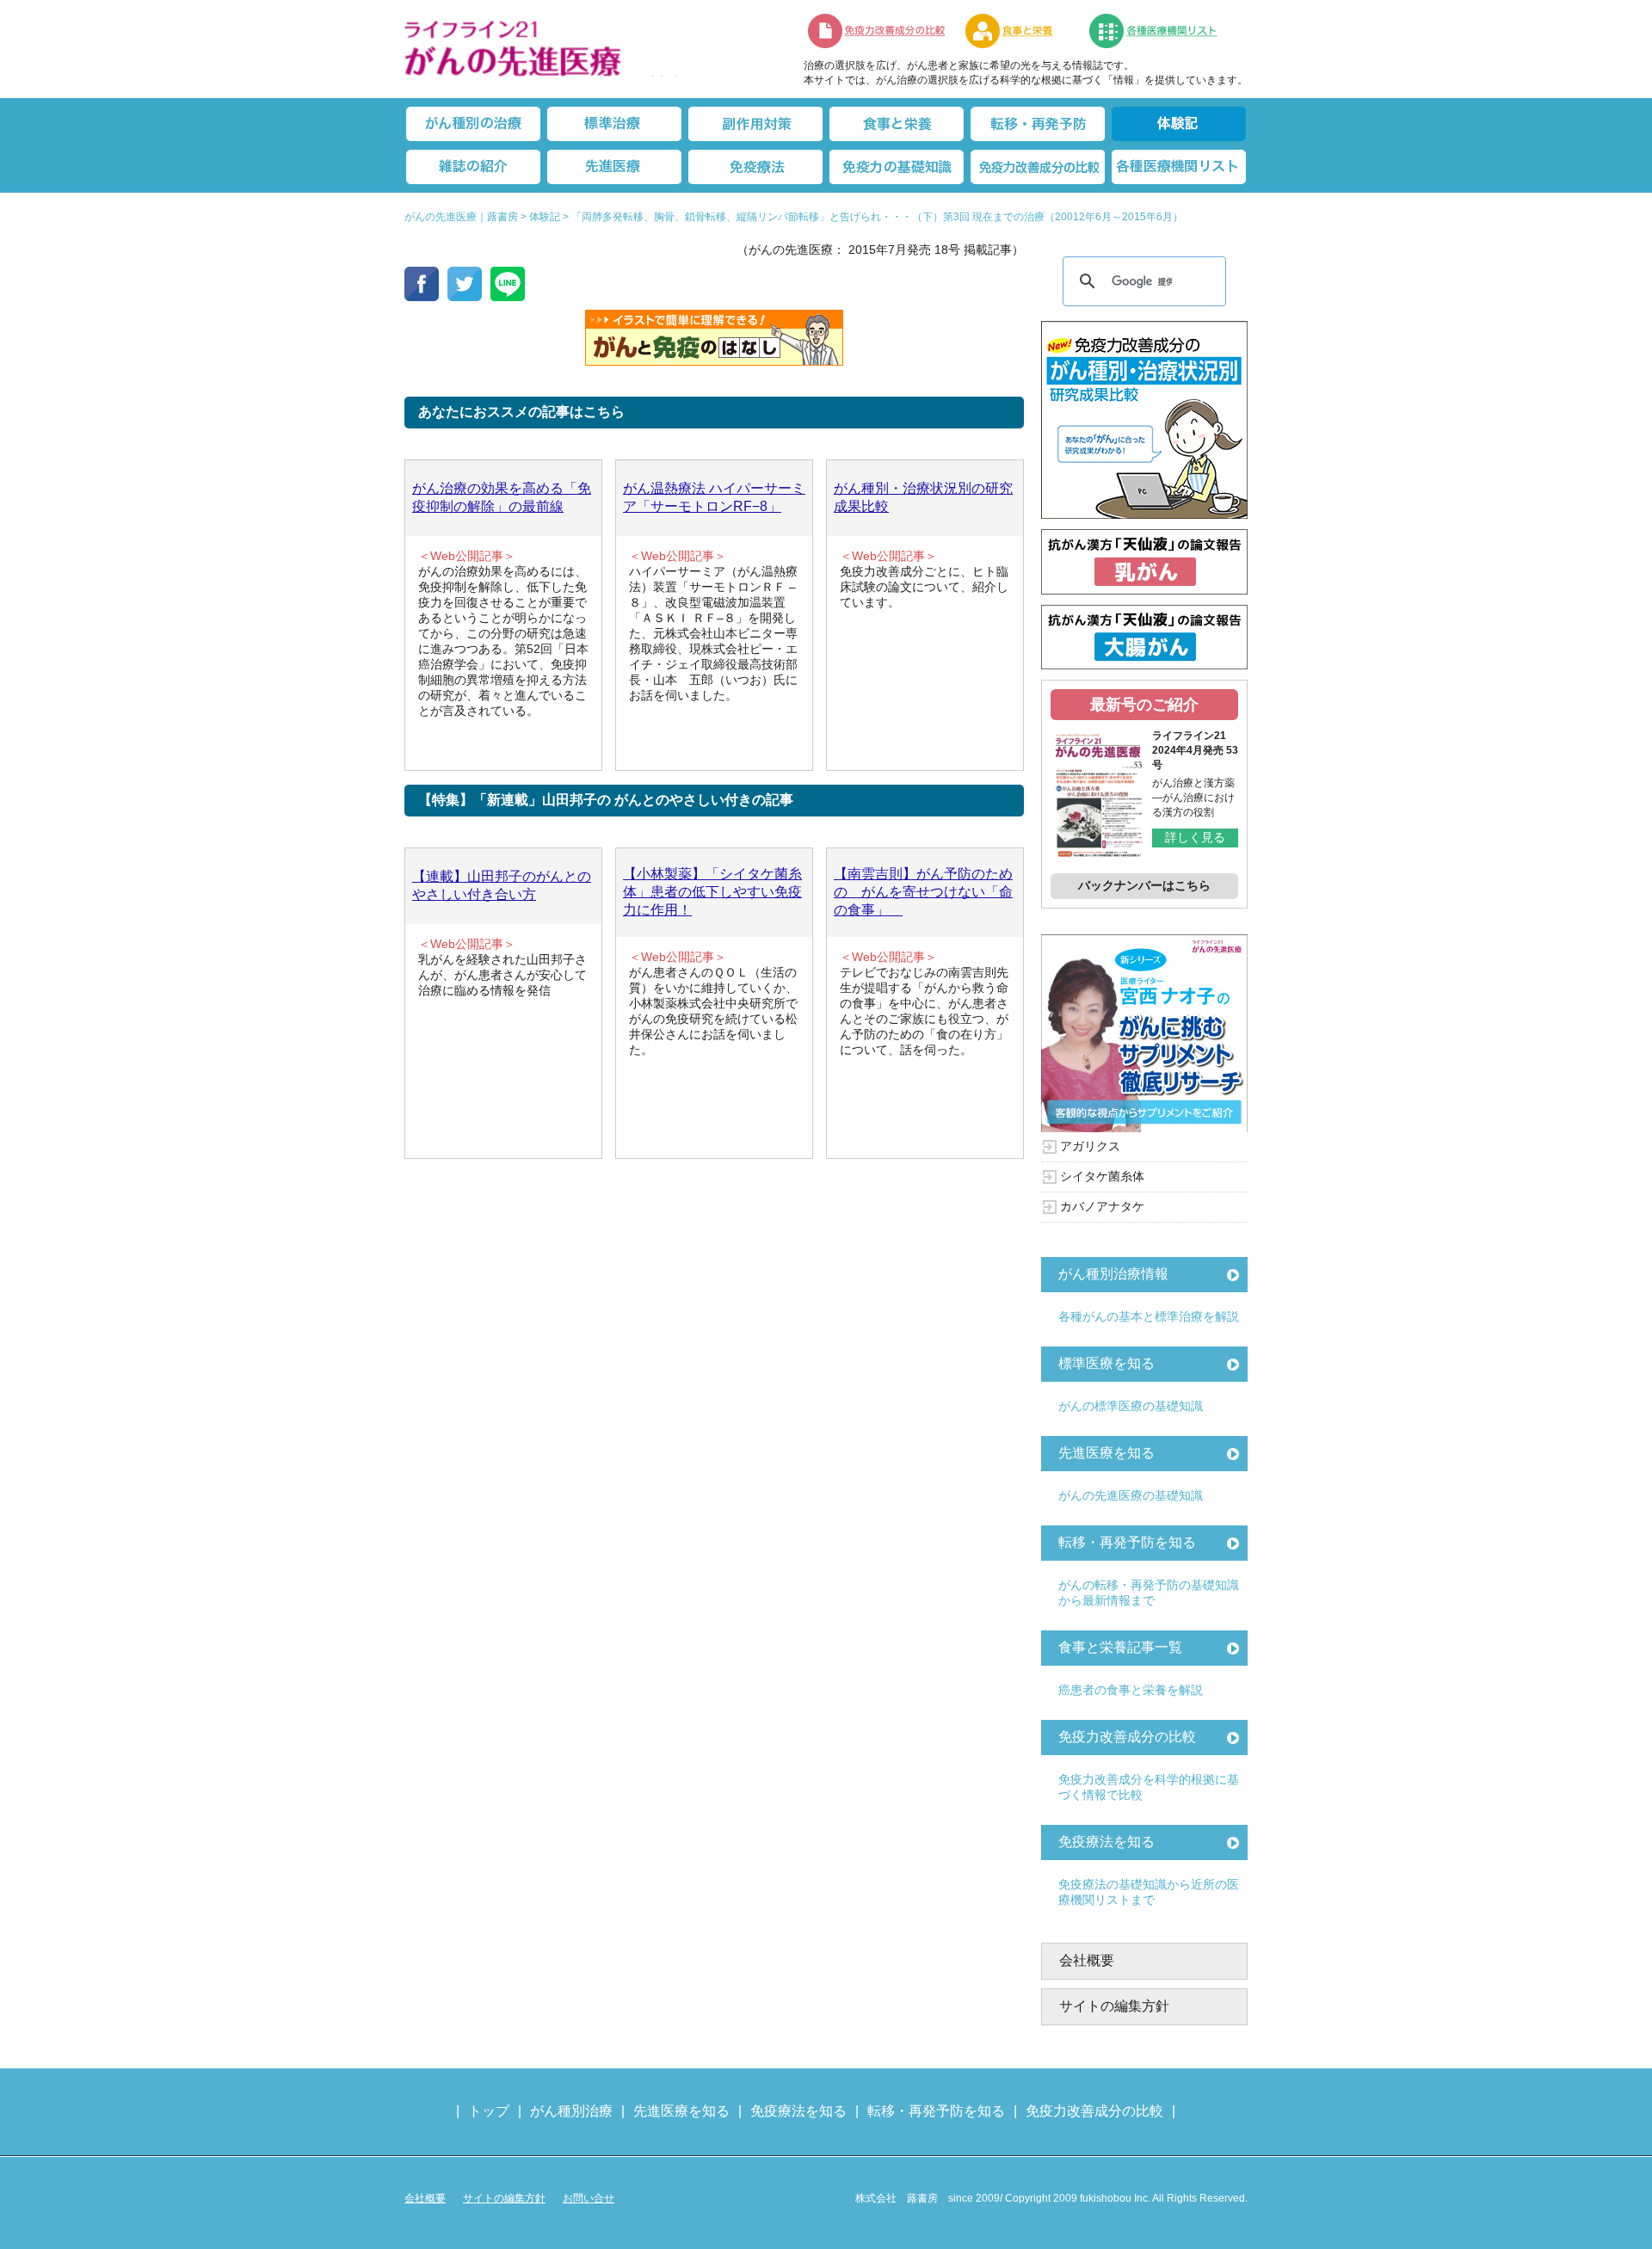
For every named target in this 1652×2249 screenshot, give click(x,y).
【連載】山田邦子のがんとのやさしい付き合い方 (502, 885)
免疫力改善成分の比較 (878, 31)
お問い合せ (589, 2198)
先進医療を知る (1106, 1453)
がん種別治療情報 (1113, 1274)
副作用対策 (755, 124)
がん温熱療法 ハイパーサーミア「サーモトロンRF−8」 (714, 497)
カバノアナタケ (1102, 1206)
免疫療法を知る (1106, 1842)
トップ (489, 2111)
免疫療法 (755, 167)
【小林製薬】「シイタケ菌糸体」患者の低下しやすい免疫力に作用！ (712, 892)
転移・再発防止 (1038, 124)
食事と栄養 (1018, 31)
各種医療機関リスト (1179, 167)
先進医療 (614, 167)
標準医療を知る (1106, 1363)
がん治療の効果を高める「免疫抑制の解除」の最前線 (502, 497)
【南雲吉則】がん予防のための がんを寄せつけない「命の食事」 (923, 892)
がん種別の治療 (473, 124)
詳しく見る (1195, 837)
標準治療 (614, 124)
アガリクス (1090, 1146)
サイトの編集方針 (1114, 2006)
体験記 (1179, 124)
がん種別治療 (571, 2111)
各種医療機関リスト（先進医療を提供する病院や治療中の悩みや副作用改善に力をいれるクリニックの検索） (1164, 31)
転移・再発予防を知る (1127, 1542)
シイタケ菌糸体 (1102, 1176)
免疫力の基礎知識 (897, 167)
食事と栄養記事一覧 (1120, 1647)
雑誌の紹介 (473, 167)
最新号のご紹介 (1144, 705)
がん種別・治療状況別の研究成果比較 (923, 497)
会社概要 (1087, 1960)
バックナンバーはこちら (1144, 885)
